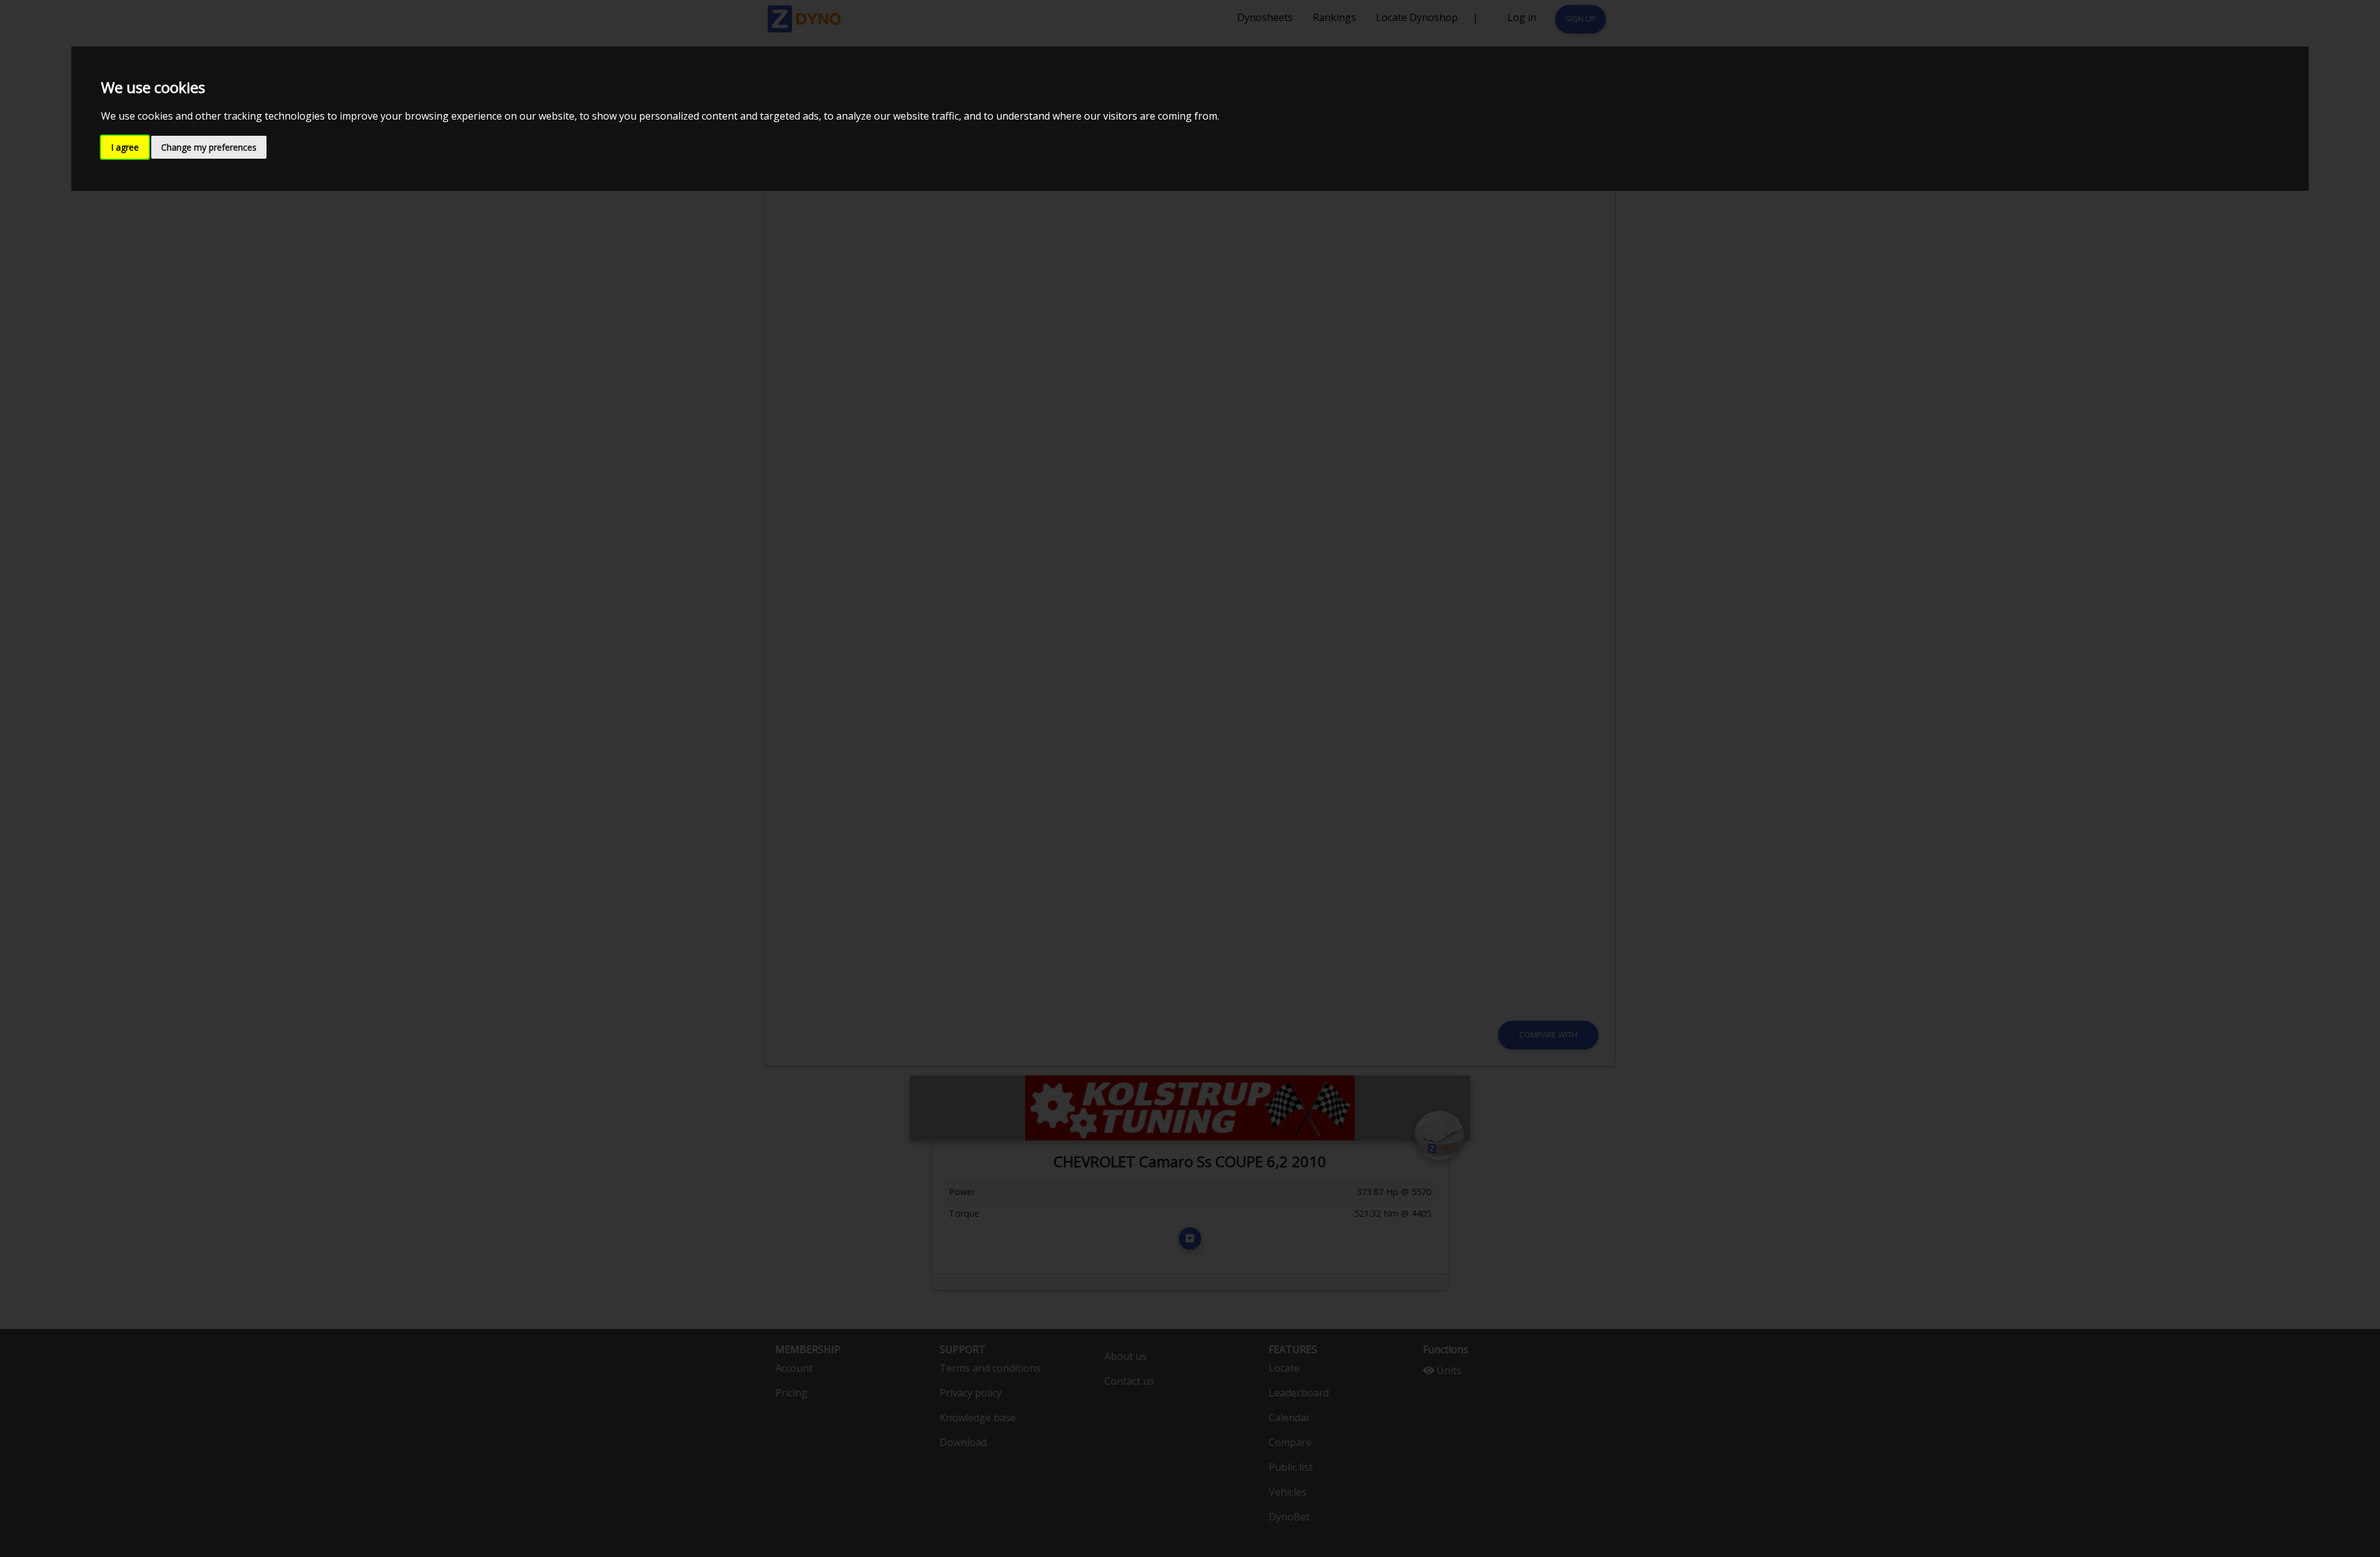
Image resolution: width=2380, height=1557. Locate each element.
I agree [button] (125, 147)
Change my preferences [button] (209, 147)
